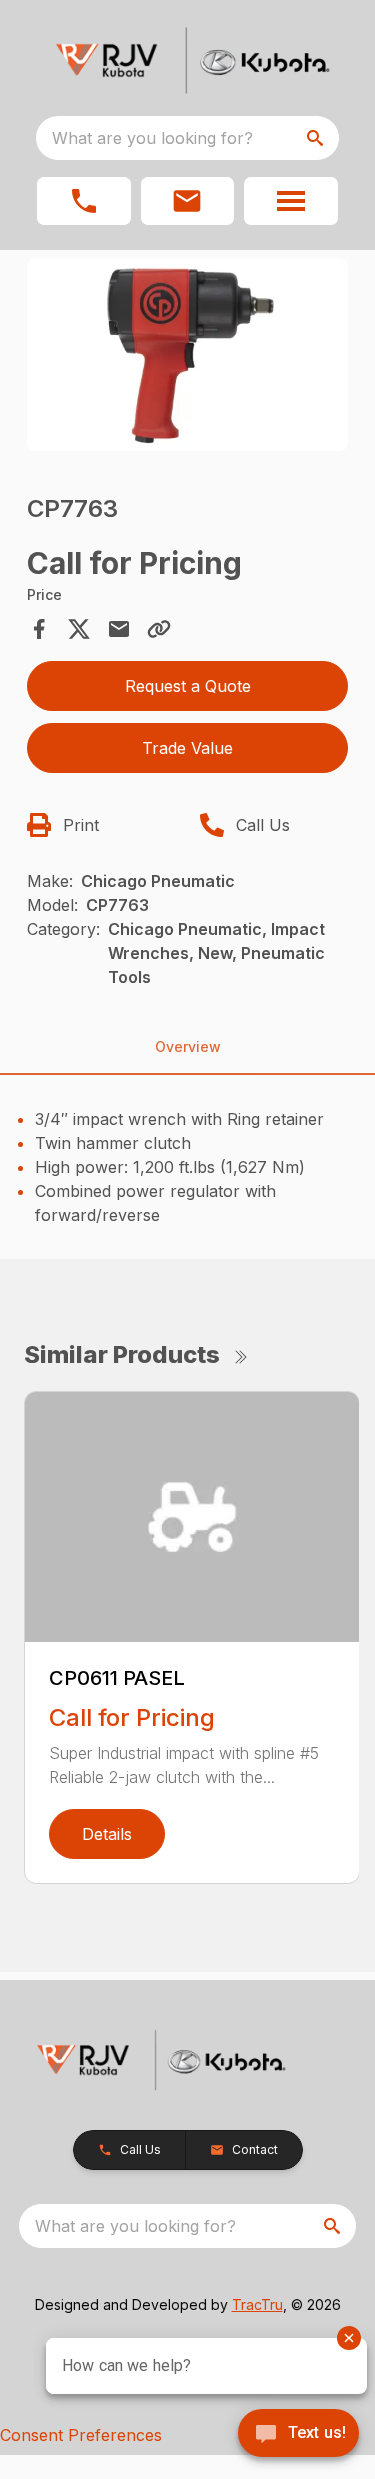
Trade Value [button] (187, 748)
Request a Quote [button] (188, 686)
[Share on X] (79, 629)
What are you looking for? (152, 138)
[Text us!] (298, 2435)
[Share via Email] (119, 629)
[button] (84, 201)
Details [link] (107, 1834)
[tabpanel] (188, 357)
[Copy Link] (159, 629)
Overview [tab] (188, 1046)
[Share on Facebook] (39, 629)
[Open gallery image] (188, 354)
